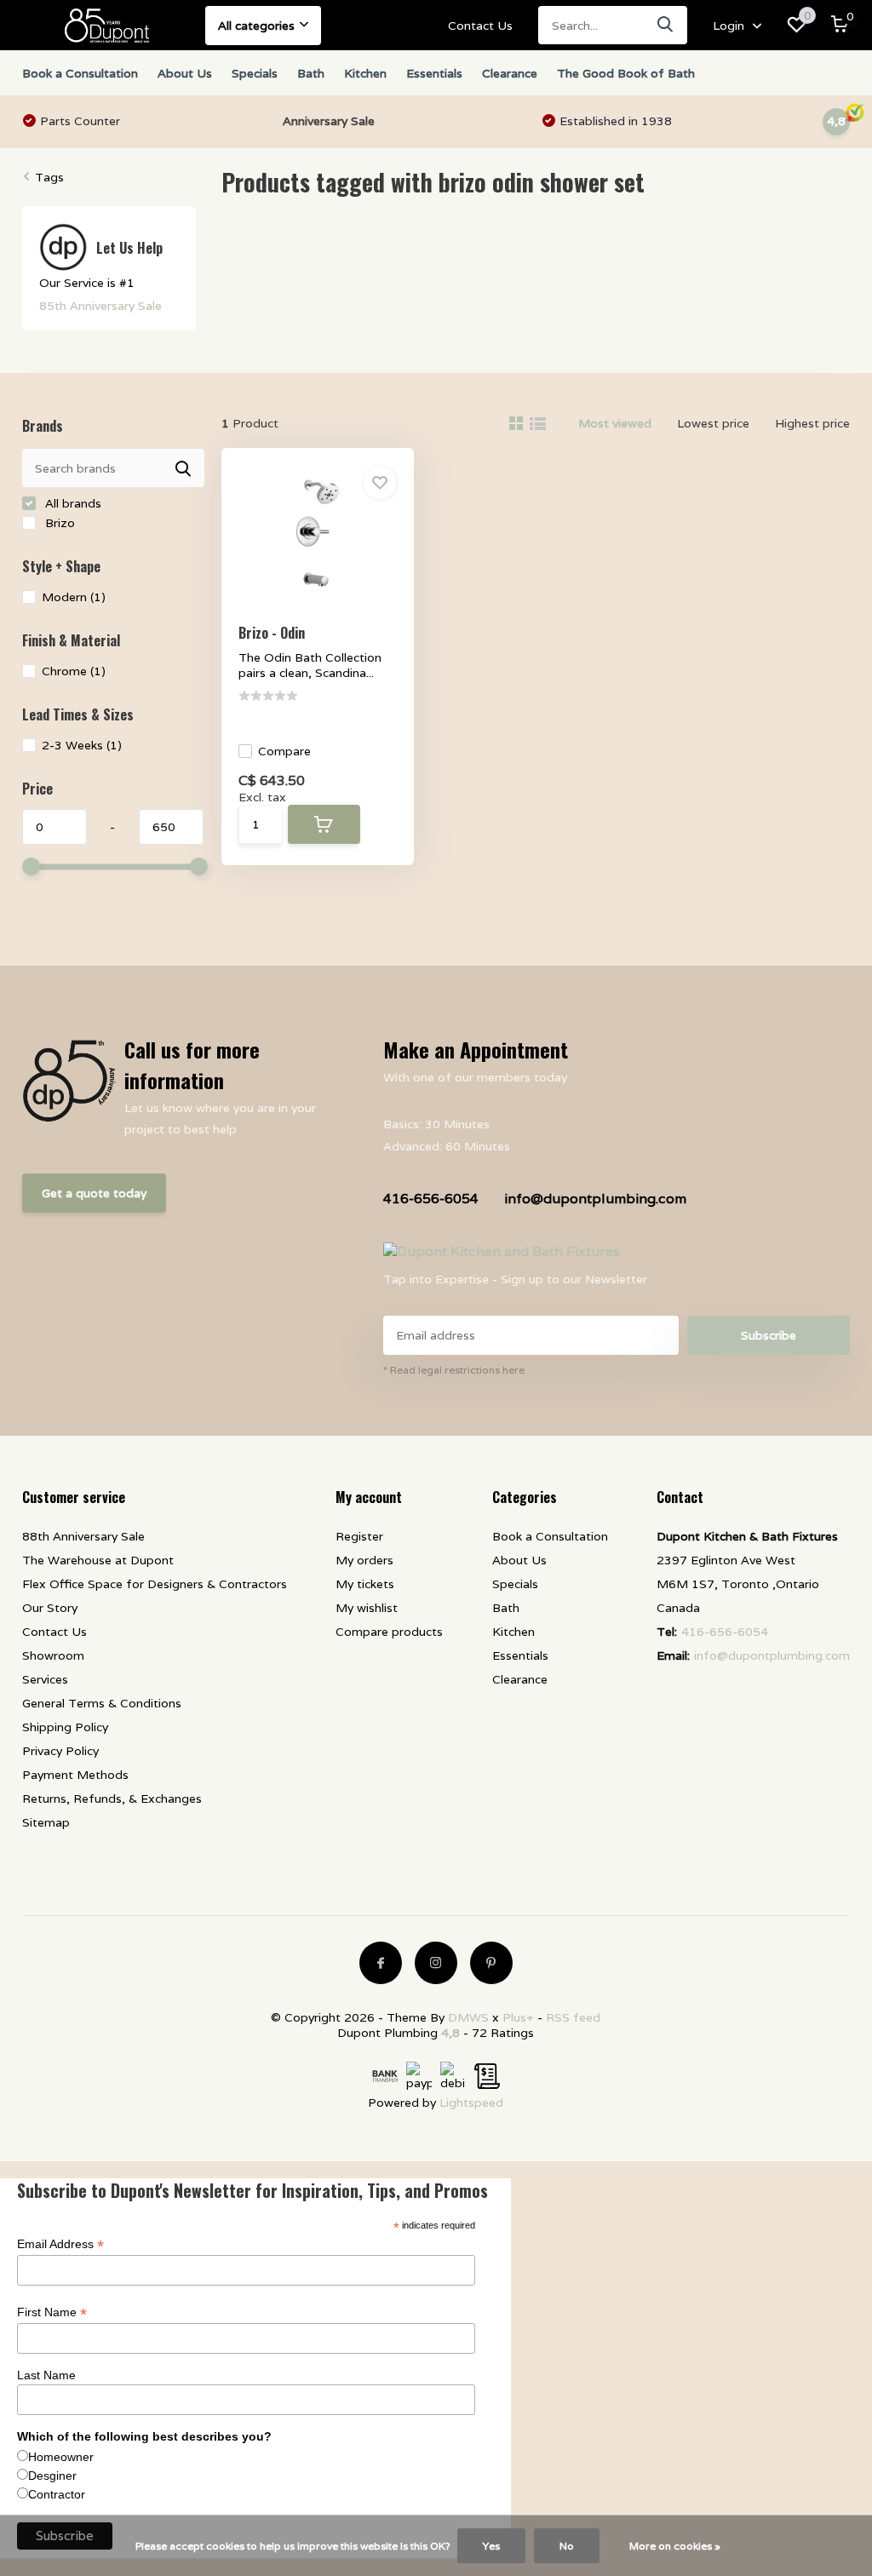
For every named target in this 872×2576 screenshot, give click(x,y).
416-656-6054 (431, 1199)
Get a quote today (94, 1193)
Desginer (52, 2476)
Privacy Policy (60, 1751)
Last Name (46, 2375)
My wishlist (367, 1608)
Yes (491, 2546)
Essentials (434, 73)
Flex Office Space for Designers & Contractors (155, 1584)
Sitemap (46, 1822)
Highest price (812, 423)
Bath (311, 73)
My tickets (365, 1584)
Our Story (50, 1608)
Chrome (74, 671)
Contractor (57, 2494)
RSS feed (573, 2017)
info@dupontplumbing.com (595, 1199)
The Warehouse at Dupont (98, 1560)
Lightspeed (471, 2103)
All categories (256, 26)
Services (45, 1679)
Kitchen (365, 73)
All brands (72, 503)
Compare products (389, 1632)
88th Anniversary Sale (83, 1536)
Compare (284, 751)
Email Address (60, 2244)
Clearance (510, 73)
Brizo (58, 523)
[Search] (666, 25)
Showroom (53, 1655)
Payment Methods (75, 1775)
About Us (185, 73)
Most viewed (615, 423)
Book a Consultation (80, 73)
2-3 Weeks (82, 745)
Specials (255, 73)
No (567, 2546)
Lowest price (713, 423)
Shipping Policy (65, 1727)
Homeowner (61, 2457)
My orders (364, 1560)
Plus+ (518, 2017)
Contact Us (480, 26)
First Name (52, 2312)
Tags (49, 177)
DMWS (468, 2017)
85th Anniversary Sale (100, 306)
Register (359, 1536)
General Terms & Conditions (102, 1703)
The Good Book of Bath (626, 73)
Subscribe (769, 1335)
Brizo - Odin (272, 633)
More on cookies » (675, 2546)
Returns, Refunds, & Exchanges (112, 1799)
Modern (74, 597)
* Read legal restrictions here (454, 1370)
